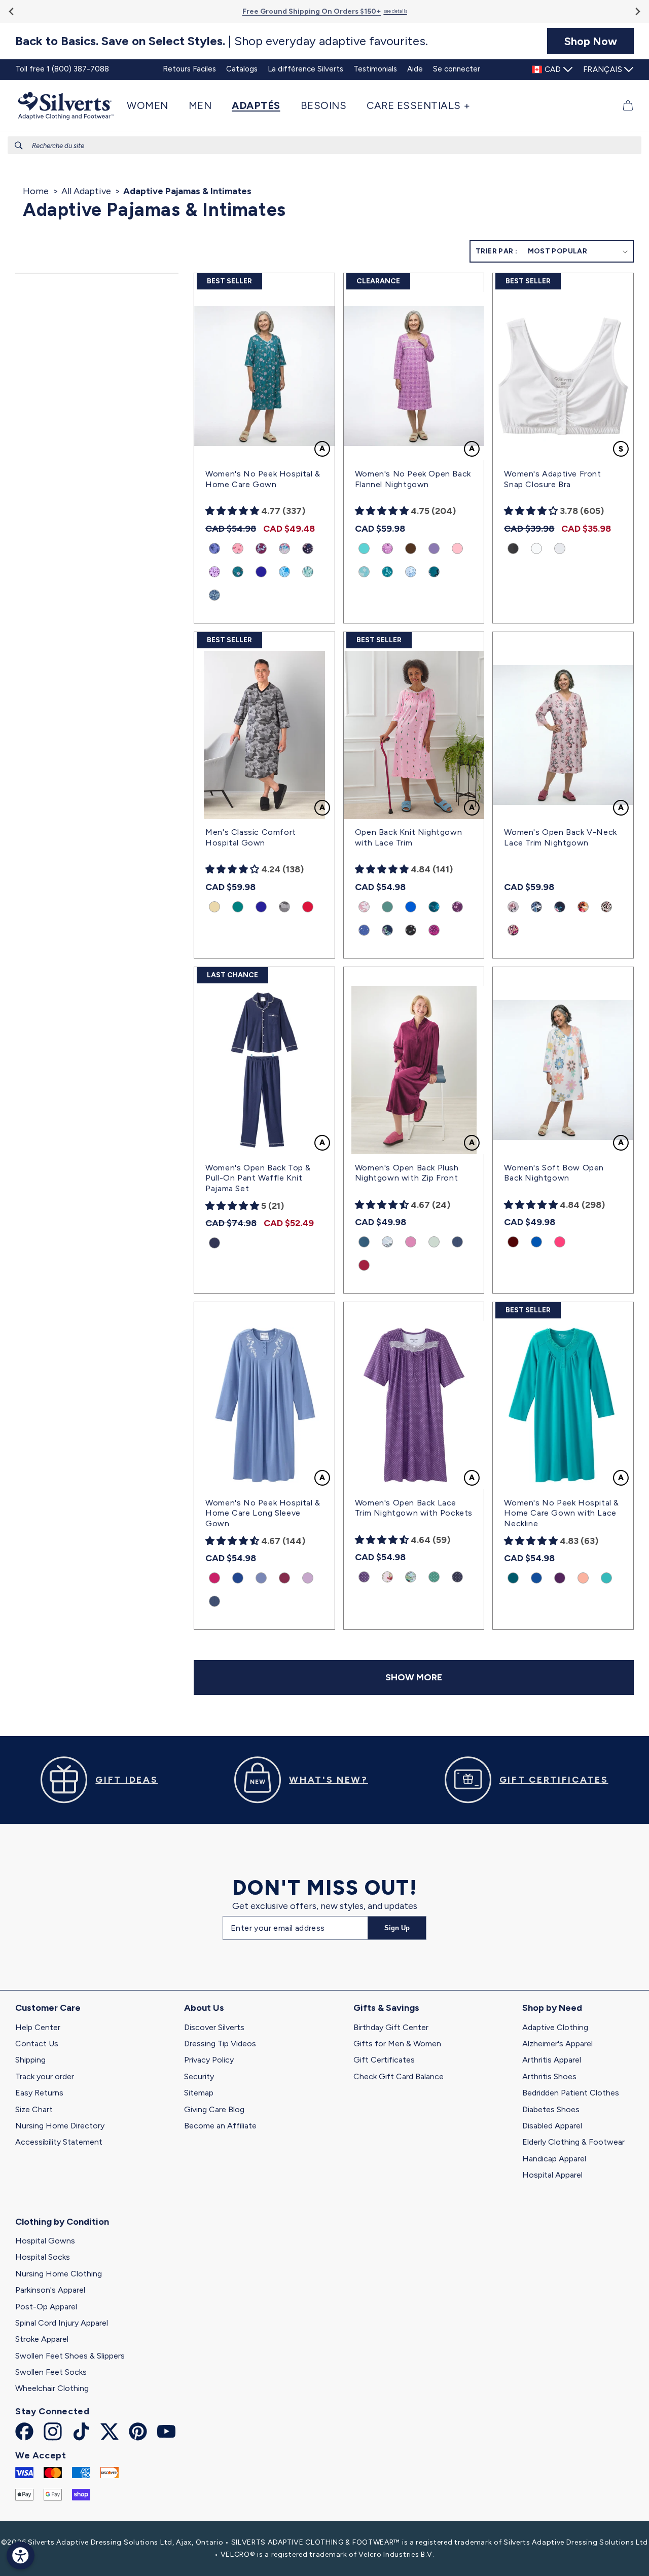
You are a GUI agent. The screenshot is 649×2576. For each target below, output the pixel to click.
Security (199, 2076)
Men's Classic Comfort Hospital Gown (251, 837)
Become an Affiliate (220, 2126)
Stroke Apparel (42, 2339)
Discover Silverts (214, 2027)
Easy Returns (39, 2093)
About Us (204, 2008)
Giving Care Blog (214, 2109)
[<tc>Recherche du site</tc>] (19, 145)
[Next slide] (637, 11)
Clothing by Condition (62, 2222)
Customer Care (48, 2008)
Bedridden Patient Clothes (571, 2093)
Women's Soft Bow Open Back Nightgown (554, 1173)
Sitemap (199, 2093)
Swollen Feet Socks (51, 2372)
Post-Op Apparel (46, 2307)
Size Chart (34, 2109)
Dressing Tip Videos (220, 2044)
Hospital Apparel (552, 2175)
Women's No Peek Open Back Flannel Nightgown (413, 479)
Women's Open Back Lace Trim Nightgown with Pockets (414, 1508)
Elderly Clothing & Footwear (573, 2142)
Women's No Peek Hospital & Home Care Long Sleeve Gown (263, 1513)
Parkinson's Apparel (50, 2290)
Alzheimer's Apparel (557, 2044)
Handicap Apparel (554, 2159)
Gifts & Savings (386, 2008)
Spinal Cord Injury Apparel (62, 2323)
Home (36, 191)
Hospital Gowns (45, 2241)
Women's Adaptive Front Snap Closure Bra (552, 479)
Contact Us (37, 2044)
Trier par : (496, 251)
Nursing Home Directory (60, 2126)
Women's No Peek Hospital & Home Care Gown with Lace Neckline (562, 1513)
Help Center (38, 2027)
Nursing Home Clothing (59, 2274)
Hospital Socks (43, 2257)
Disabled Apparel (552, 2126)
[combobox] (324, 145)
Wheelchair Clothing (52, 2388)
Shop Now (591, 41)
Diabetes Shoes (551, 2109)
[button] (153, 105)
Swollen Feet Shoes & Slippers (70, 2356)
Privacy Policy (209, 2060)
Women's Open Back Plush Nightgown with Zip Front (407, 1173)
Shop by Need (552, 2008)
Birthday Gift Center (391, 2027)
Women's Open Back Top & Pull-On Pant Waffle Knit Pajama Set (258, 1178)
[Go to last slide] (12, 11)
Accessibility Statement (59, 2142)
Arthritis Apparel (552, 2060)
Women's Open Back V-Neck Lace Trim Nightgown (560, 837)
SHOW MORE (414, 1677)
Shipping (30, 2060)
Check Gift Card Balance (399, 2076)
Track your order (45, 2076)
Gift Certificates (384, 2060)
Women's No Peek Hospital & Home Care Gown (263, 479)
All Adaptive (86, 191)
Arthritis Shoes (549, 2076)
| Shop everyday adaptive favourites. (222, 41)
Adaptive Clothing (555, 2027)
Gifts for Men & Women (397, 2044)
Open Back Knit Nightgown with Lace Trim (408, 837)
